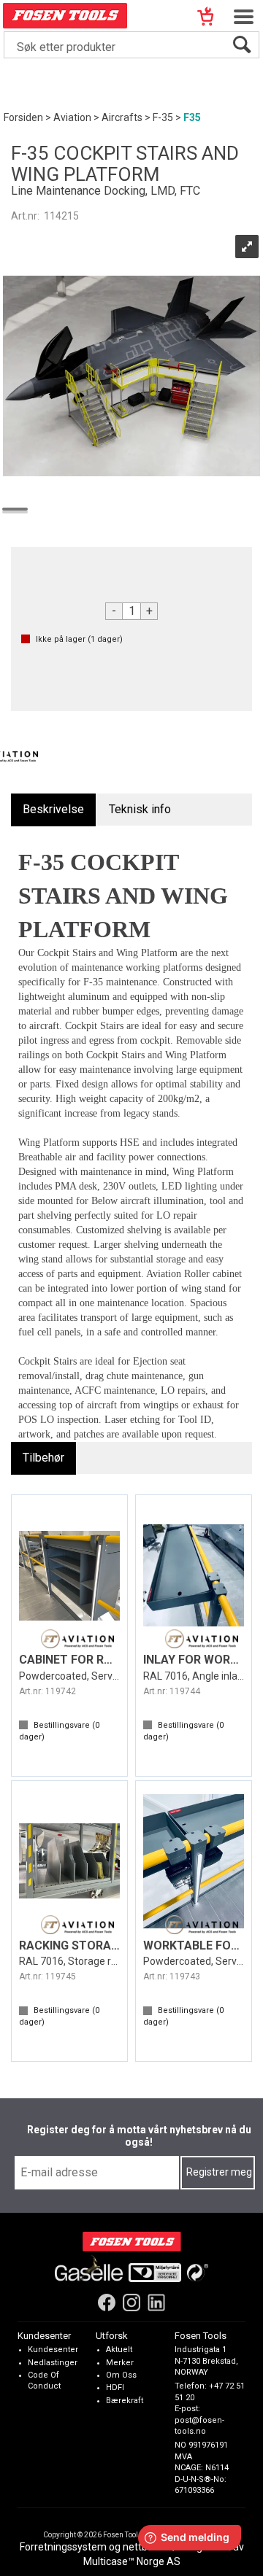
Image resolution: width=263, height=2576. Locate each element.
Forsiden (23, 117)
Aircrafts (122, 117)
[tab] (53, 810)
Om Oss (121, 2375)
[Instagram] (131, 2303)
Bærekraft (125, 2401)
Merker (120, 2363)
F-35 (163, 117)
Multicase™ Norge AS (132, 2561)
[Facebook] (107, 2303)
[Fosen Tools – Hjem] (132, 2242)
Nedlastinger (53, 2363)
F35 (192, 117)
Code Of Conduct (44, 2381)
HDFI (115, 2388)
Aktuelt (119, 2350)
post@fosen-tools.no (199, 2426)
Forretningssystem (63, 2547)
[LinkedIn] (156, 2303)
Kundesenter (53, 2350)
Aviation (72, 117)
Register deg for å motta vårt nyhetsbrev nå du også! (139, 2136)
